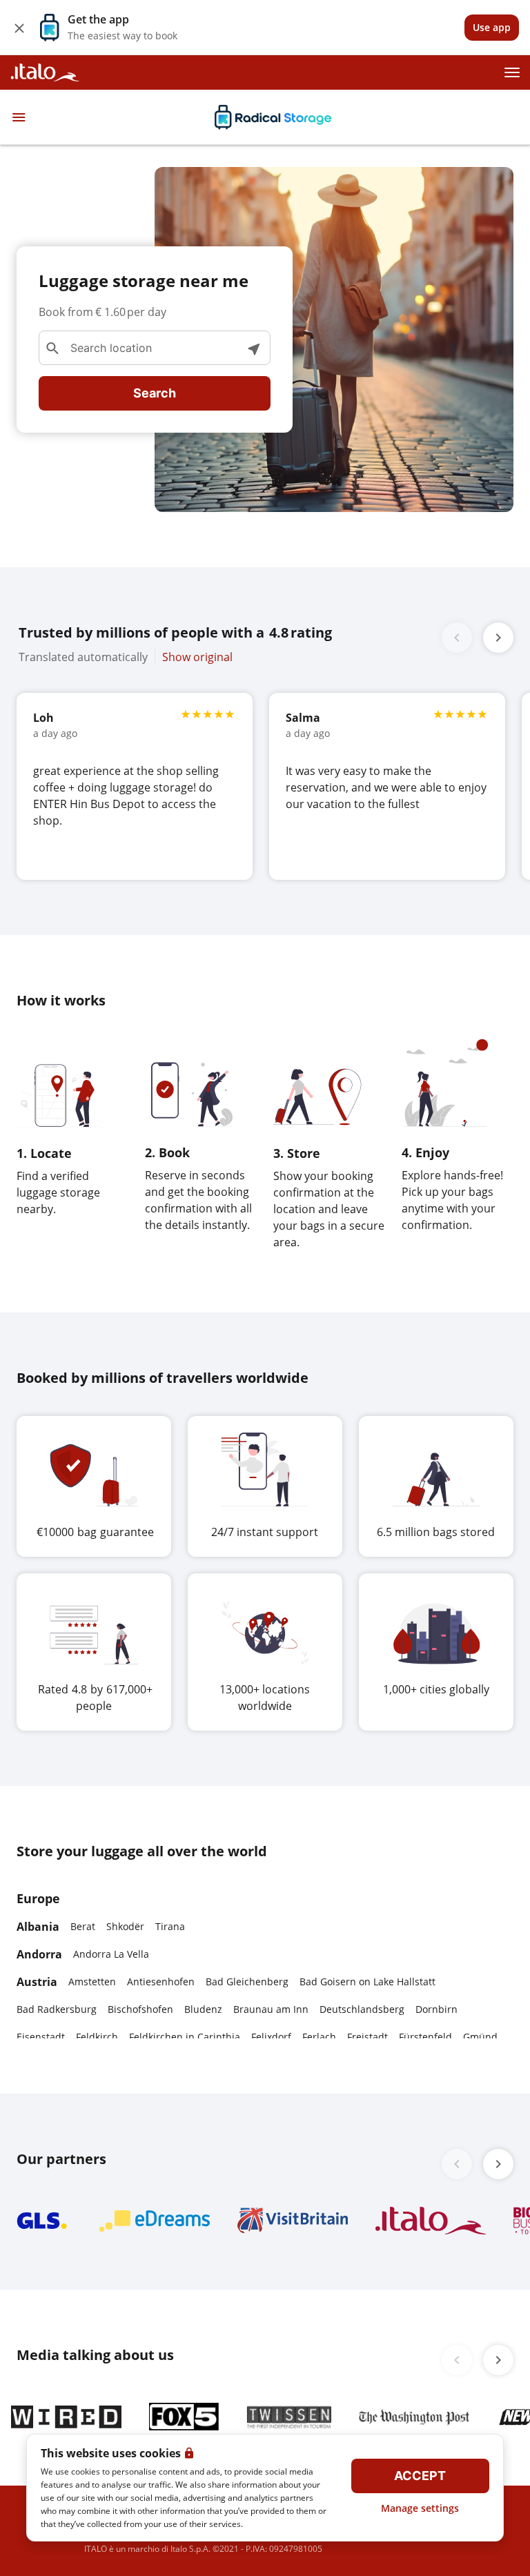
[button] (498, 638)
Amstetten (92, 1982)
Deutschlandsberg (362, 2009)
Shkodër (125, 1926)
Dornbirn (436, 2009)
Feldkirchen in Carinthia (185, 2037)
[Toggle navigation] (19, 117)
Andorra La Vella (111, 1954)
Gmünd (480, 2037)
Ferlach (319, 2037)
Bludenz (203, 2009)
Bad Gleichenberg (247, 1982)
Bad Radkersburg (57, 2009)
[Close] (19, 28)
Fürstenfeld (425, 2037)
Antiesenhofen (161, 1982)
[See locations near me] (253, 348)
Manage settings (420, 2508)
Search (155, 393)
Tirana (170, 1926)
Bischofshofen (140, 2009)
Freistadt (367, 2037)
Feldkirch (97, 2037)
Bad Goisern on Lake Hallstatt (367, 1982)
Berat (83, 1926)
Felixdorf (271, 2037)
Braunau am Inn (271, 2009)
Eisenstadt (41, 2037)
